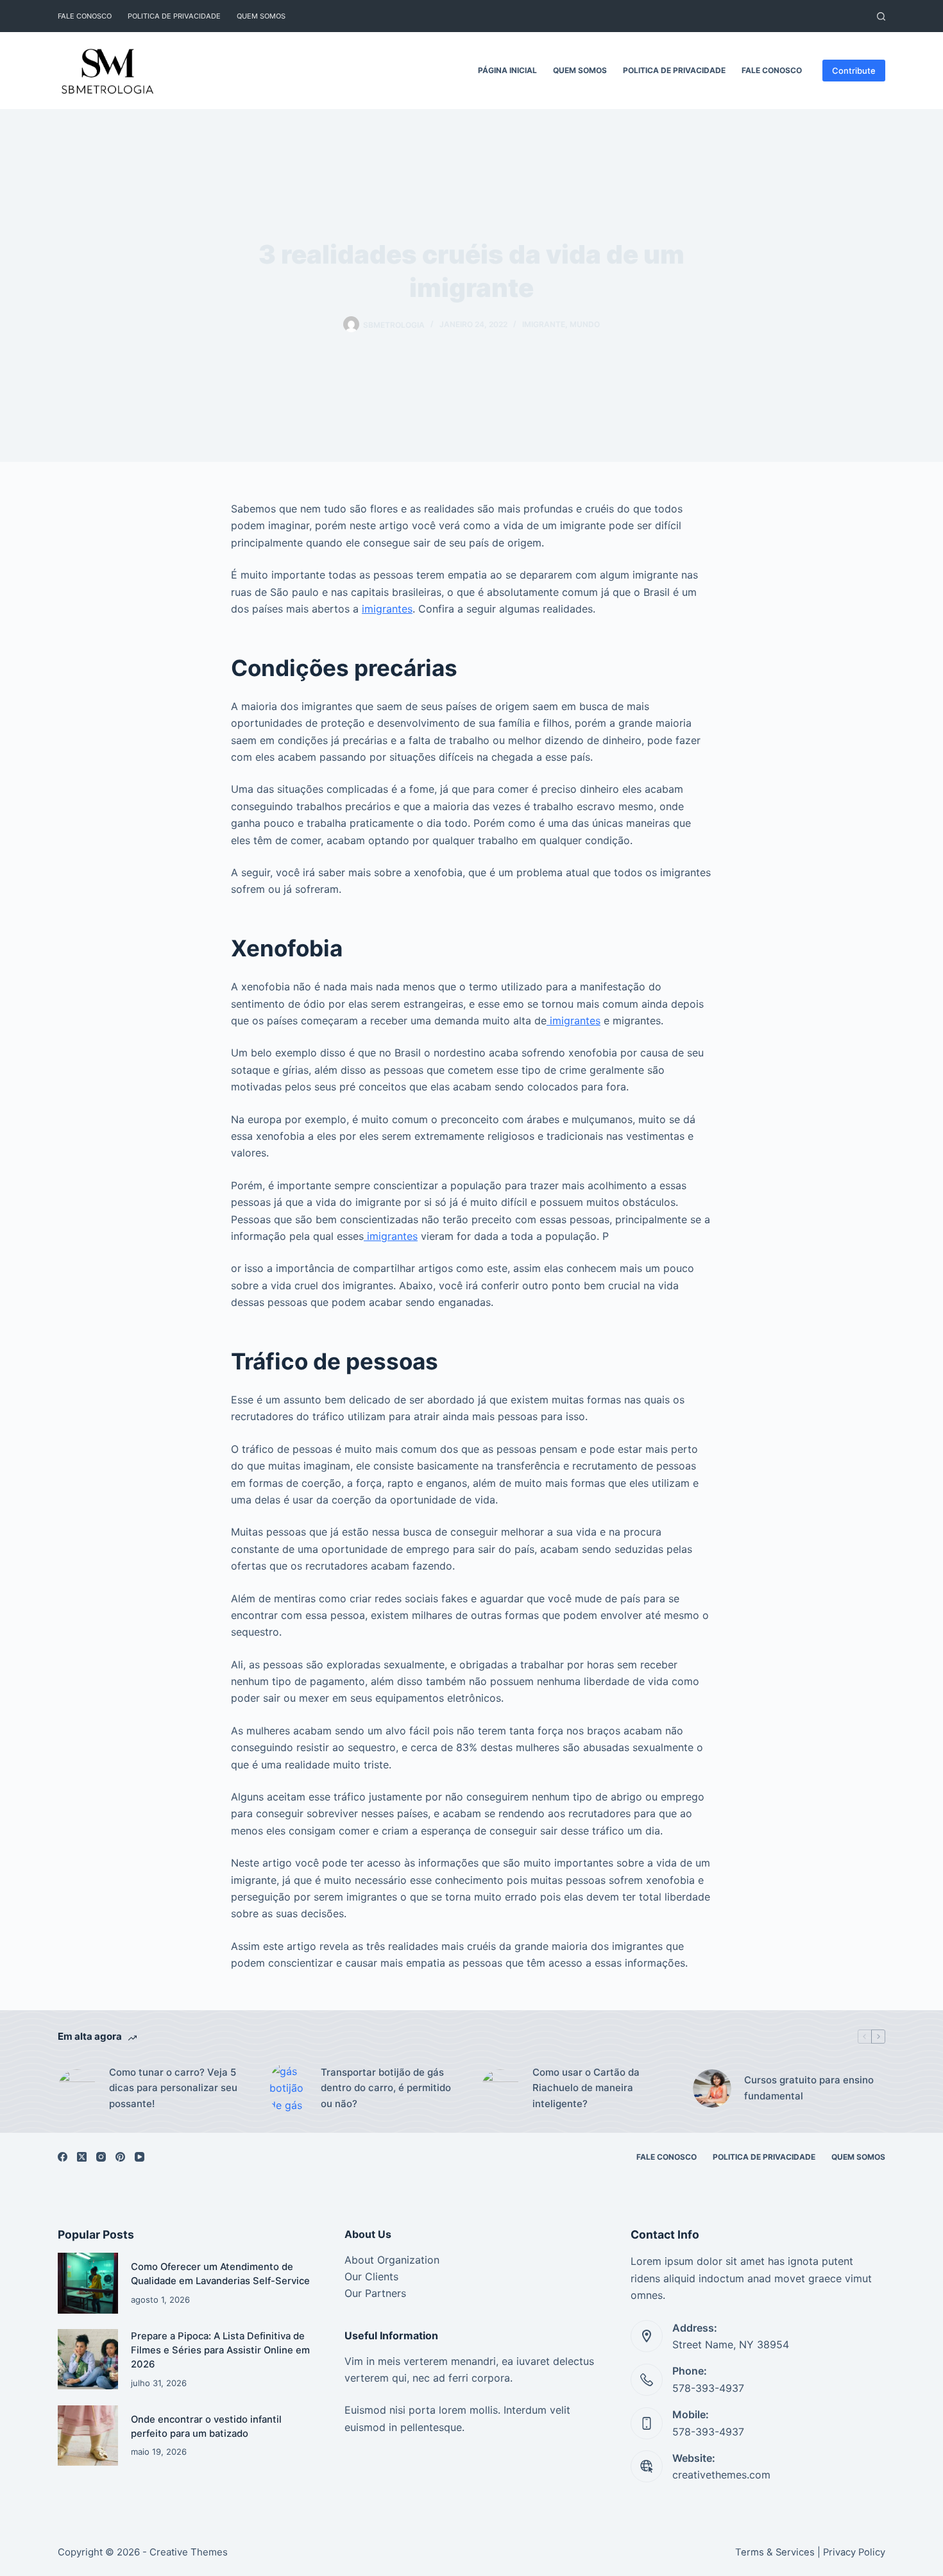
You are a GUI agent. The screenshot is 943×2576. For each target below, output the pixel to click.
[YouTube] (140, 2157)
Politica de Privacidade (174, 16)
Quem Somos (261, 16)
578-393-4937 (708, 2388)
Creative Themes (189, 2552)
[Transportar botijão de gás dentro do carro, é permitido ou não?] (289, 2088)
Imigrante (544, 324)
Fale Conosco (85, 16)
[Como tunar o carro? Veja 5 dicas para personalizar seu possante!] (77, 2089)
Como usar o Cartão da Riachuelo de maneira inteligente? (586, 2088)
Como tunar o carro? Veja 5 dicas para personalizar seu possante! (173, 2088)
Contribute (854, 71)
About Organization (392, 2260)
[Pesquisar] (881, 16)
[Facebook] (63, 2157)
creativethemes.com (721, 2475)
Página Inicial (507, 70)
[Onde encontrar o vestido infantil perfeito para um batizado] (88, 2436)
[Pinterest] (120, 2157)
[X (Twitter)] (82, 2157)
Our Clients (371, 2276)
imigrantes (387, 609)
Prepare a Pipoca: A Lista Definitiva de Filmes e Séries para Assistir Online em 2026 (220, 2351)
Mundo (585, 324)
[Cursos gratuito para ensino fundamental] (712, 2089)
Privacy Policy (854, 2552)
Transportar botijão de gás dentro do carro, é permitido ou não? (386, 2088)
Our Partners (375, 2293)
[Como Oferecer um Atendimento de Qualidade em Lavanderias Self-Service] (88, 2283)
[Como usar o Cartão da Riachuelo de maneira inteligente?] (500, 2089)
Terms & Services (775, 2552)
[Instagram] (101, 2157)
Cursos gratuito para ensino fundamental (809, 2088)
